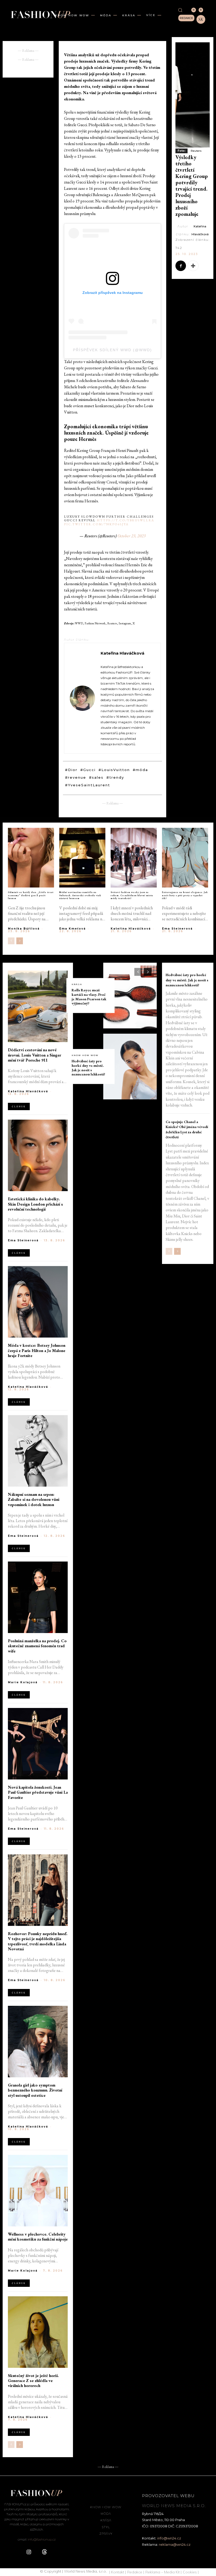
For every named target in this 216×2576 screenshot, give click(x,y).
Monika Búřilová (24, 929)
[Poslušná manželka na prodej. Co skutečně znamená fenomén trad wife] (38, 1597)
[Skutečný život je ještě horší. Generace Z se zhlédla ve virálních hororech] (38, 2332)
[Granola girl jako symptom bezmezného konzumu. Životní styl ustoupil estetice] (38, 2042)
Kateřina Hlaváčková (122, 653)
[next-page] (20, 941)
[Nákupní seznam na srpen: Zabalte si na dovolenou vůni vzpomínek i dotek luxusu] (38, 1451)
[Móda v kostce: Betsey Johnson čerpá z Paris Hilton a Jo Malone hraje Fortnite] (38, 1302)
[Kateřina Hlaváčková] (82, 698)
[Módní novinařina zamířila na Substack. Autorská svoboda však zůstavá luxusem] (82, 858)
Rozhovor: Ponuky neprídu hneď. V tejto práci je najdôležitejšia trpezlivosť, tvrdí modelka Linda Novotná (38, 1941)
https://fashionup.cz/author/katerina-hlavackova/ (126, 663)
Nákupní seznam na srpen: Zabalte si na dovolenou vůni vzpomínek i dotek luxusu (34, 1499)
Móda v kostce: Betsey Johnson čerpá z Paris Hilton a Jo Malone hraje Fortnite (37, 1350)
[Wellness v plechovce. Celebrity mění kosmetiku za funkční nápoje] (38, 2191)
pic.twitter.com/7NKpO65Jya (96, 524)
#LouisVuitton (114, 770)
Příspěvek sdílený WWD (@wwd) (112, 350)
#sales (96, 777)
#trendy (115, 777)
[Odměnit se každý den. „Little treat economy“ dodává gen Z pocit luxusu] (31, 858)
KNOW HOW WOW (85, 1055)
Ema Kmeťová (73, 929)
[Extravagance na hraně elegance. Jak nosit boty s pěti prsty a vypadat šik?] (185, 858)
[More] (193, 266)
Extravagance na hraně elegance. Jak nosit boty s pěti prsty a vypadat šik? (185, 895)
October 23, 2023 (132, 536)
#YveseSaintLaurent (88, 785)
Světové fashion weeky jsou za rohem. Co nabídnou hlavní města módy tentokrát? (132, 895)
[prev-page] (11, 941)
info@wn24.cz (169, 2538)
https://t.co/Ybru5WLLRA (125, 520)
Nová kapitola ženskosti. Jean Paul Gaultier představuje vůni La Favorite (38, 1792)
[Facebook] (181, 266)
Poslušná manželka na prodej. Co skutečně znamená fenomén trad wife (37, 1646)
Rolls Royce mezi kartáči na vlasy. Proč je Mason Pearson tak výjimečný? (89, 997)
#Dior (71, 770)
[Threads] (201, 10)
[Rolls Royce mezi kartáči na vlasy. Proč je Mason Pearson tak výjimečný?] (130, 996)
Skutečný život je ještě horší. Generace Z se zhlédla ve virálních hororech (33, 2381)
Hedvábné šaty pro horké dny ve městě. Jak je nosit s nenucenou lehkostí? (88, 1068)
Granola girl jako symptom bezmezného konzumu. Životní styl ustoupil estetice (35, 2090)
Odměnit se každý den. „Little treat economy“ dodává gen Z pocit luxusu (31, 895)
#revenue (76, 777)
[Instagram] (194, 10)
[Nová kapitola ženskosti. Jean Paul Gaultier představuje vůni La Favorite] (38, 1744)
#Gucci (88, 770)
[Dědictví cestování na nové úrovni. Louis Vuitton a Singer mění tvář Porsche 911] (38, 1006)
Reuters (196, 151)
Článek (19, 1106)
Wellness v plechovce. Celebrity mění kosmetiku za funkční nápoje (38, 2237)
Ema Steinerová (177, 929)
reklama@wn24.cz (175, 2544)
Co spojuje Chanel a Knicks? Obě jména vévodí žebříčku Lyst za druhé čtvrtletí (187, 1129)
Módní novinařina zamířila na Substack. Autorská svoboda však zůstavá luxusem (80, 895)
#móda (140, 770)
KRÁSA (77, 984)
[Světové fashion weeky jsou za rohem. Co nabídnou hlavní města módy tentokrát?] (134, 858)
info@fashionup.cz (42, 2539)
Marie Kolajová (23, 1682)
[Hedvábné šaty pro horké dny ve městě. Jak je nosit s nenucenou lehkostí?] (130, 1067)
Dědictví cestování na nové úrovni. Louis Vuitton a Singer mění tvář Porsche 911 (35, 1055)
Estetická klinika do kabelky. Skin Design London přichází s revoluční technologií (35, 1204)
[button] (180, 10)
